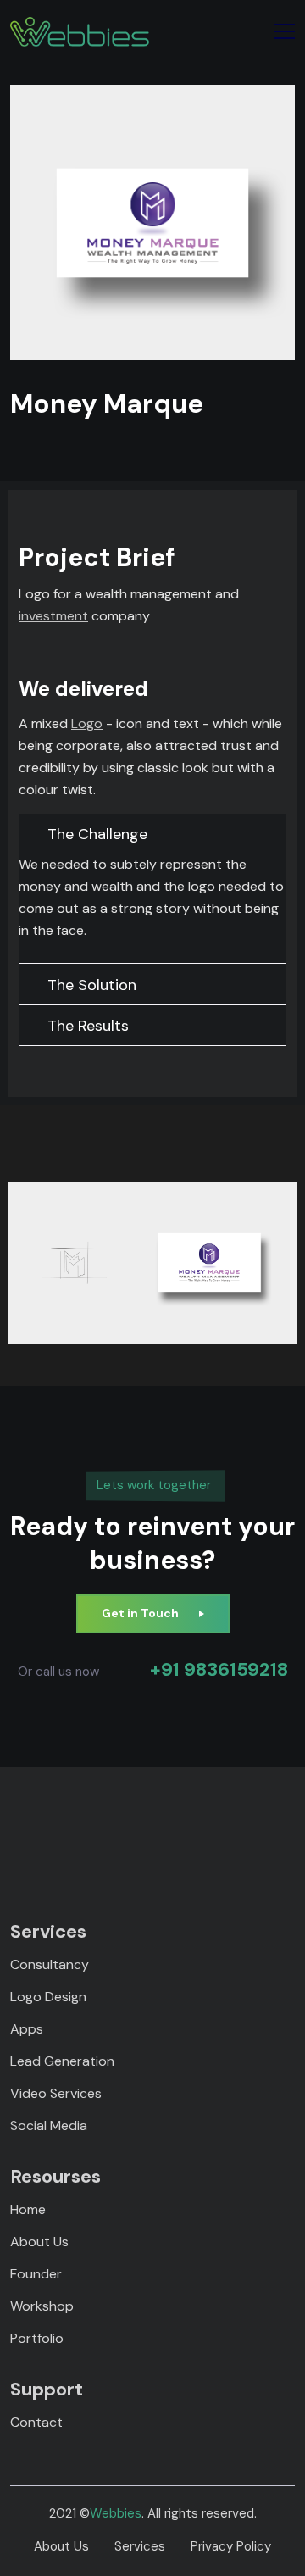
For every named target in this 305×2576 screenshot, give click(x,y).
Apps (27, 2029)
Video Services (56, 2093)
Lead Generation (62, 2061)
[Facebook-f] (49, 1830)
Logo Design (48, 1997)
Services (140, 2546)
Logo (87, 723)
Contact (36, 2422)
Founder (36, 2274)
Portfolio (37, 2338)
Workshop (42, 2306)
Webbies (116, 2513)
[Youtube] (256, 1830)
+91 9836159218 (219, 1670)
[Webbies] (80, 32)
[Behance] (227, 1830)
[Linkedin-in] (108, 1830)
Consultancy (50, 1964)
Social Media (49, 2125)
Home (28, 2209)
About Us (39, 2242)
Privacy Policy (231, 2546)
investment (53, 616)
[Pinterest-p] (78, 1830)
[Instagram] (138, 1830)
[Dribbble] (197, 1830)
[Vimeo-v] (167, 1830)
